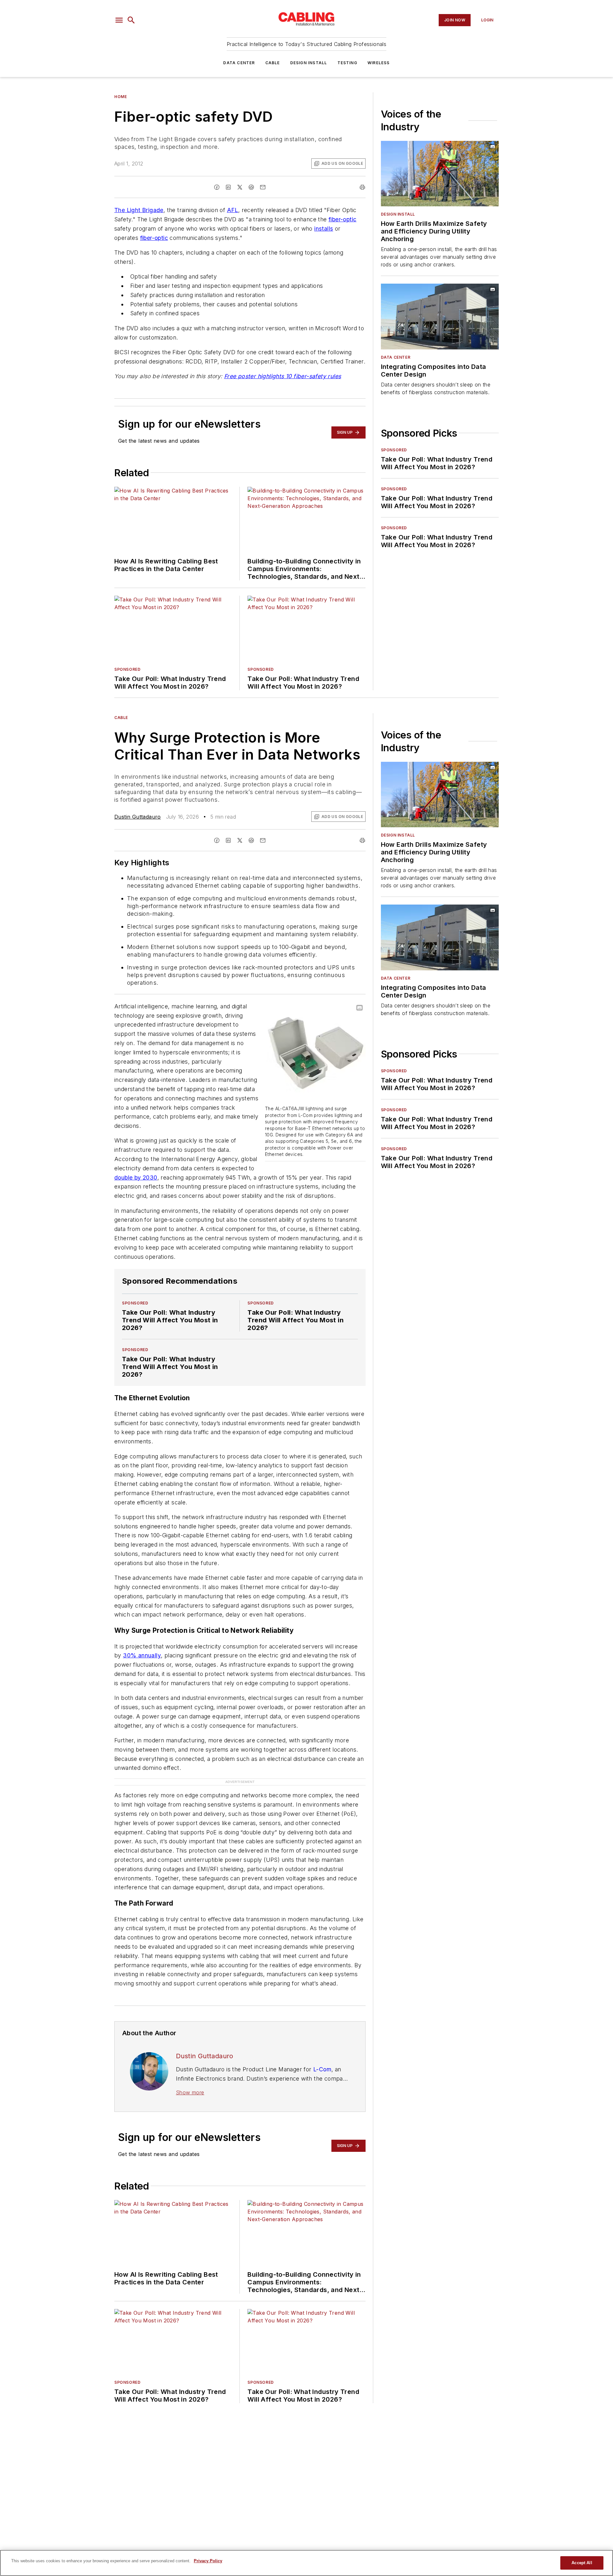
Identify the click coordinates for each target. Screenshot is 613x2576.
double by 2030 (136, 1177)
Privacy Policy (208, 2561)
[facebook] (217, 187)
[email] (263, 187)
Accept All (582, 2563)
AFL (233, 210)
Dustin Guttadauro (138, 817)
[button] (119, 20)
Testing (347, 63)
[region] (306, 2563)
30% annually (142, 1655)
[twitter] (240, 187)
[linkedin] (228, 187)
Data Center (239, 63)
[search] (131, 20)
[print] (362, 187)
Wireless (379, 63)
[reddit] (251, 187)
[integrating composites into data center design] (440, 316)
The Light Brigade (139, 210)
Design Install (309, 63)
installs (324, 229)
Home (121, 97)
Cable (273, 63)
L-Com (322, 2069)
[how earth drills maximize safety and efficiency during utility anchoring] (440, 174)
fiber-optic (342, 219)
